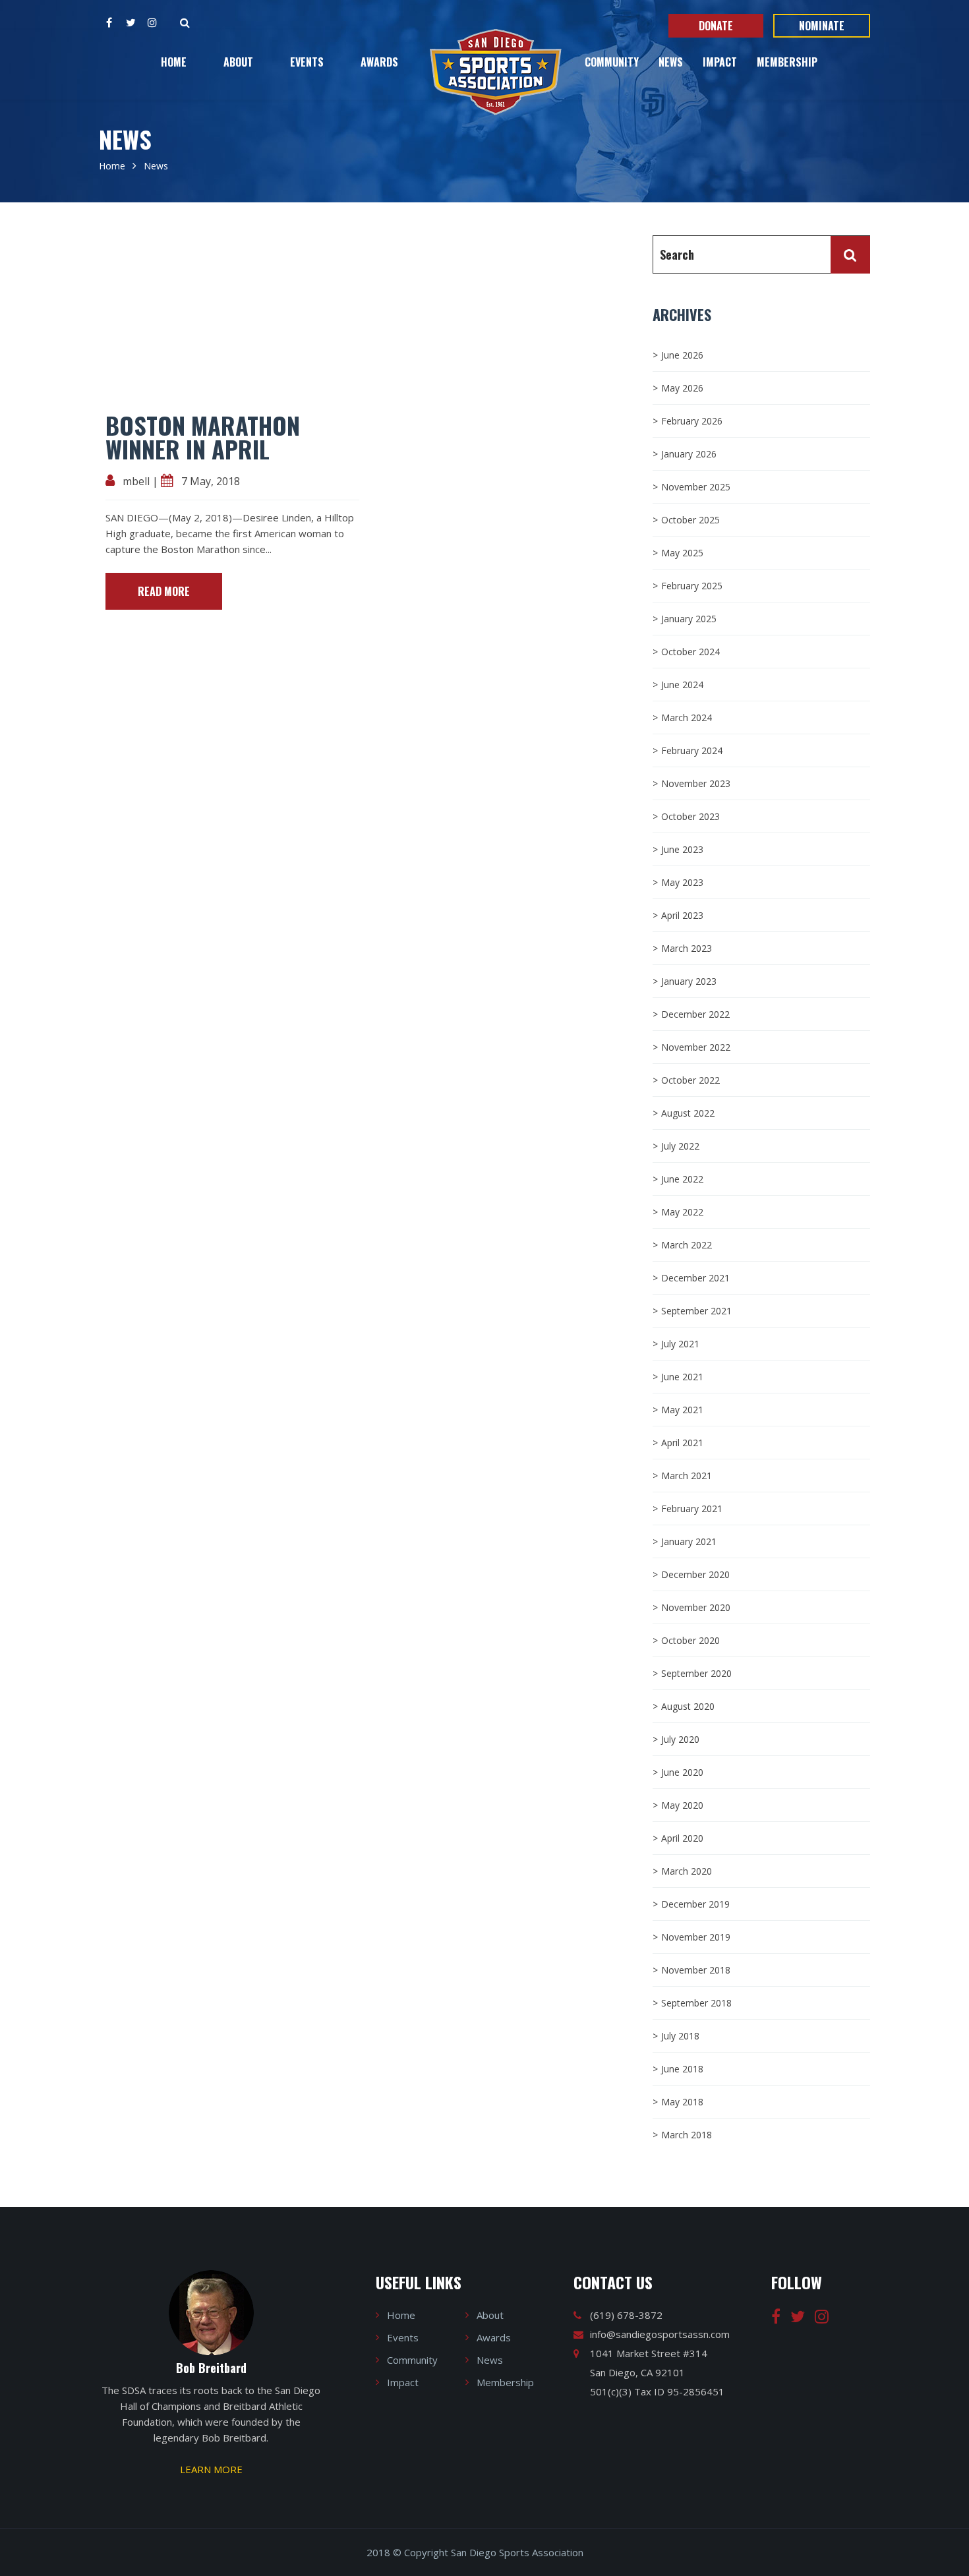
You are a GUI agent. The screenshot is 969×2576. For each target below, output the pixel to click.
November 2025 (696, 487)
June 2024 (682, 685)
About (238, 62)
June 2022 (682, 1179)
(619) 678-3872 (626, 2315)
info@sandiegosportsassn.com (660, 2334)
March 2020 (687, 1871)
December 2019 (695, 1904)
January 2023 (689, 981)
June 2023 (682, 849)
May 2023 (682, 882)
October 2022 (690, 1080)
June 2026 (682, 355)
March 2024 (687, 717)
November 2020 (696, 1607)
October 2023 (690, 816)
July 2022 (680, 1146)
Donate (716, 26)
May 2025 (682, 553)
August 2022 (688, 1113)
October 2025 (690, 520)
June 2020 (682, 1772)
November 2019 (696, 1937)
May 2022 (682, 1212)
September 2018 (696, 2003)
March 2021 (687, 1476)
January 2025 (689, 619)
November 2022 (696, 1047)
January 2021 (689, 1541)
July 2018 (680, 2036)
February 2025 (692, 586)
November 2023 (696, 783)
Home (174, 62)
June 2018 (682, 2069)
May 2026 (682, 388)
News (671, 62)
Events (307, 62)
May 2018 (682, 2102)
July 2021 (680, 1344)
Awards (379, 62)
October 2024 (690, 652)
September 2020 (696, 1673)
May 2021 (682, 1410)
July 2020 (680, 1739)
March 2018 (687, 2135)
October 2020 (690, 1640)
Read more (164, 591)
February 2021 (692, 1508)
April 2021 (682, 1443)
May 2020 (682, 1805)
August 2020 (688, 1706)
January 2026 (689, 454)
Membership (787, 62)
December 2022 (695, 1014)
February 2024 (692, 750)
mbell (136, 481)
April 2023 (682, 915)
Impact (720, 62)
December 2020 (695, 1574)
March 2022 (687, 1245)
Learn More (211, 2469)
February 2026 (692, 421)
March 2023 (687, 948)
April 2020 (682, 1838)
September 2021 (696, 1311)
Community (612, 62)
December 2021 (695, 1278)
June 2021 (682, 1377)
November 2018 (696, 1970)
